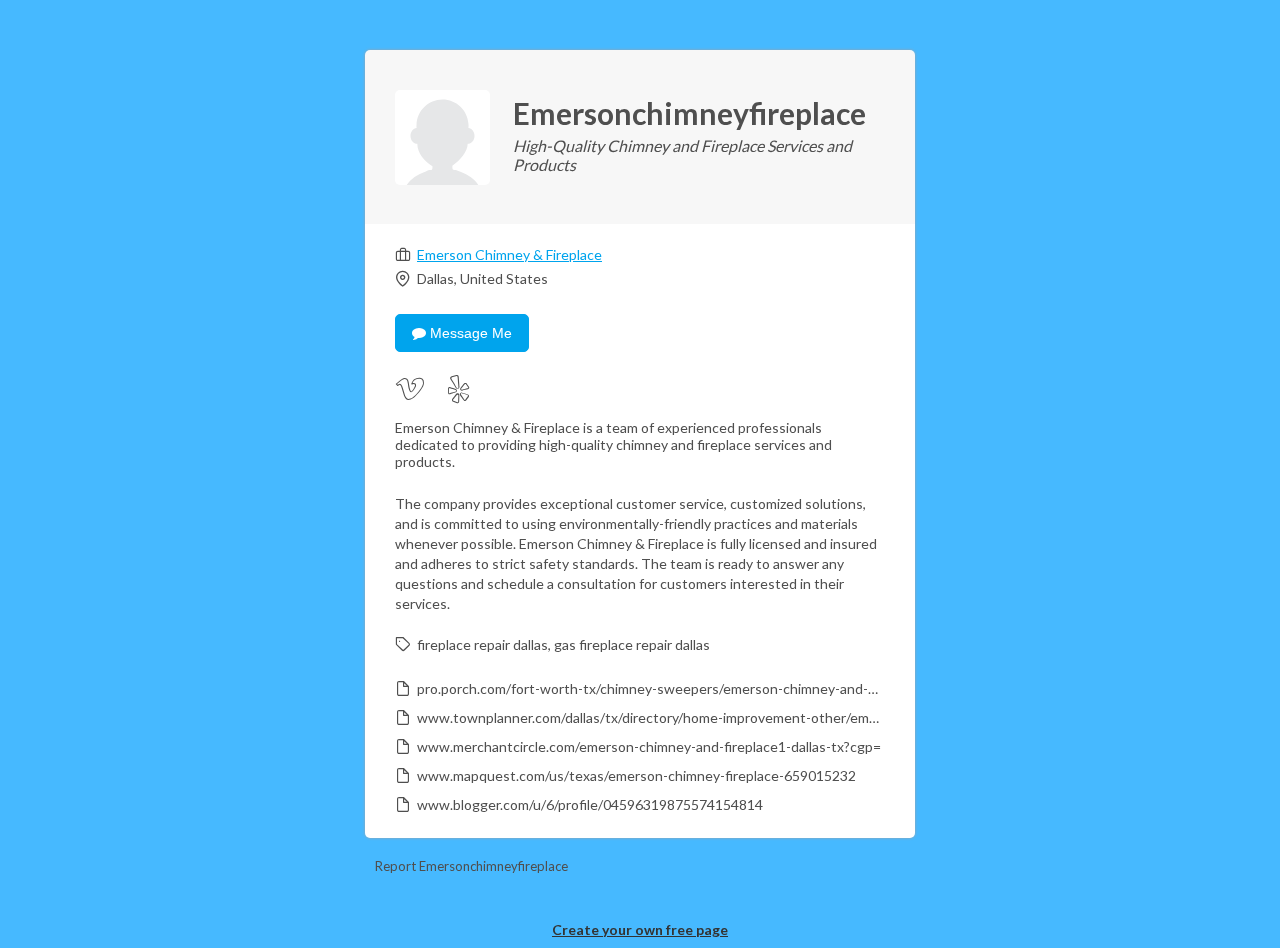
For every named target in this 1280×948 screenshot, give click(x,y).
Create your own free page (640, 929)
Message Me (469, 333)
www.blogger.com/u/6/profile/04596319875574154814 (590, 804)
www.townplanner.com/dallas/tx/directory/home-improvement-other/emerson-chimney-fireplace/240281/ (649, 717)
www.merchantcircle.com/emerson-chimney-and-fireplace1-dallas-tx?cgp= (649, 746)
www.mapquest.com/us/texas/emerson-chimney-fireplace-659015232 (636, 775)
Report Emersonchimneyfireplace (471, 866)
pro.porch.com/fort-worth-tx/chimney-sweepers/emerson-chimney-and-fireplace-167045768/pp (649, 688)
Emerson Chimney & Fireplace (509, 254)
